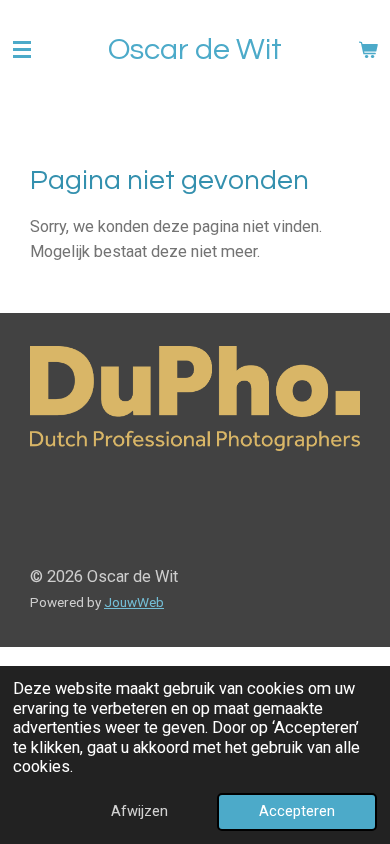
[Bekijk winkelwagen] (368, 50)
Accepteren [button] (297, 811)
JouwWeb (134, 602)
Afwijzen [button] (139, 811)
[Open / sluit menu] (22, 50)
